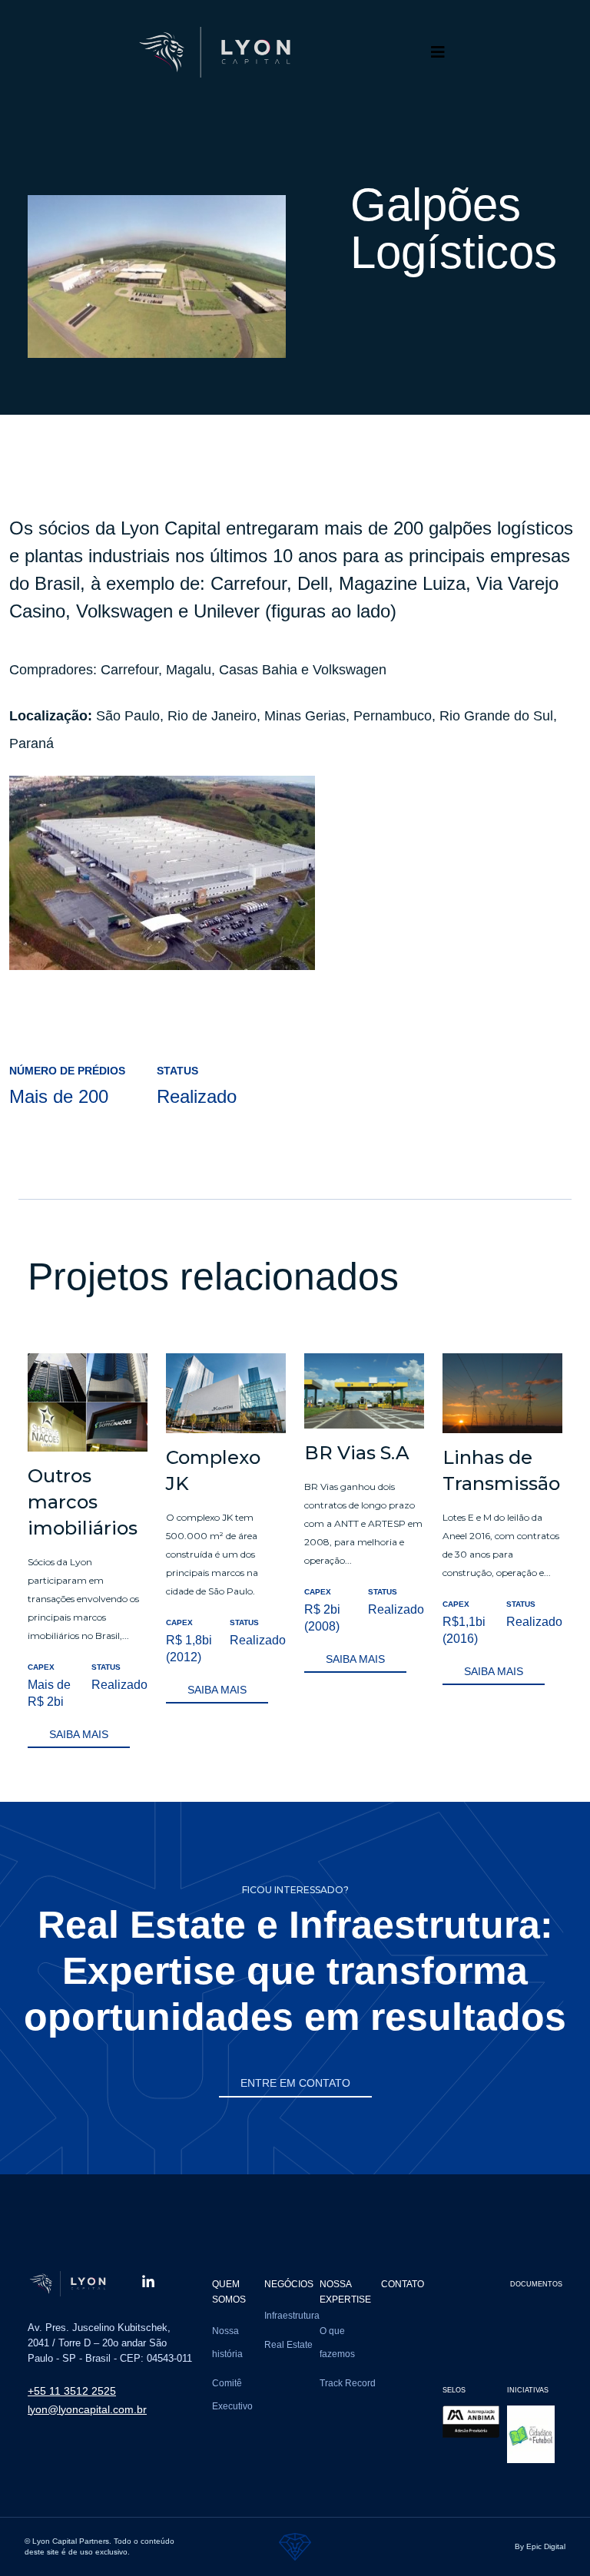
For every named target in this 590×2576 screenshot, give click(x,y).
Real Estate (288, 2345)
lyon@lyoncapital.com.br (87, 2409)
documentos (536, 2284)
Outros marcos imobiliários (83, 1502)
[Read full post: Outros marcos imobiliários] (88, 1401)
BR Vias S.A (357, 1453)
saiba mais (79, 1734)
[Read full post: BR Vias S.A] (364, 1390)
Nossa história (227, 2343)
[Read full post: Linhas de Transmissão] (502, 1392)
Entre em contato (295, 2083)
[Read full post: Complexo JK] (226, 1392)
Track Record (348, 2383)
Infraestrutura (292, 2316)
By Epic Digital (540, 2546)
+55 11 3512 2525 (72, 2391)
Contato (403, 2284)
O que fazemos (337, 2343)
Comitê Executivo (232, 2395)
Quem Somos (229, 2292)
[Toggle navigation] (438, 52)
